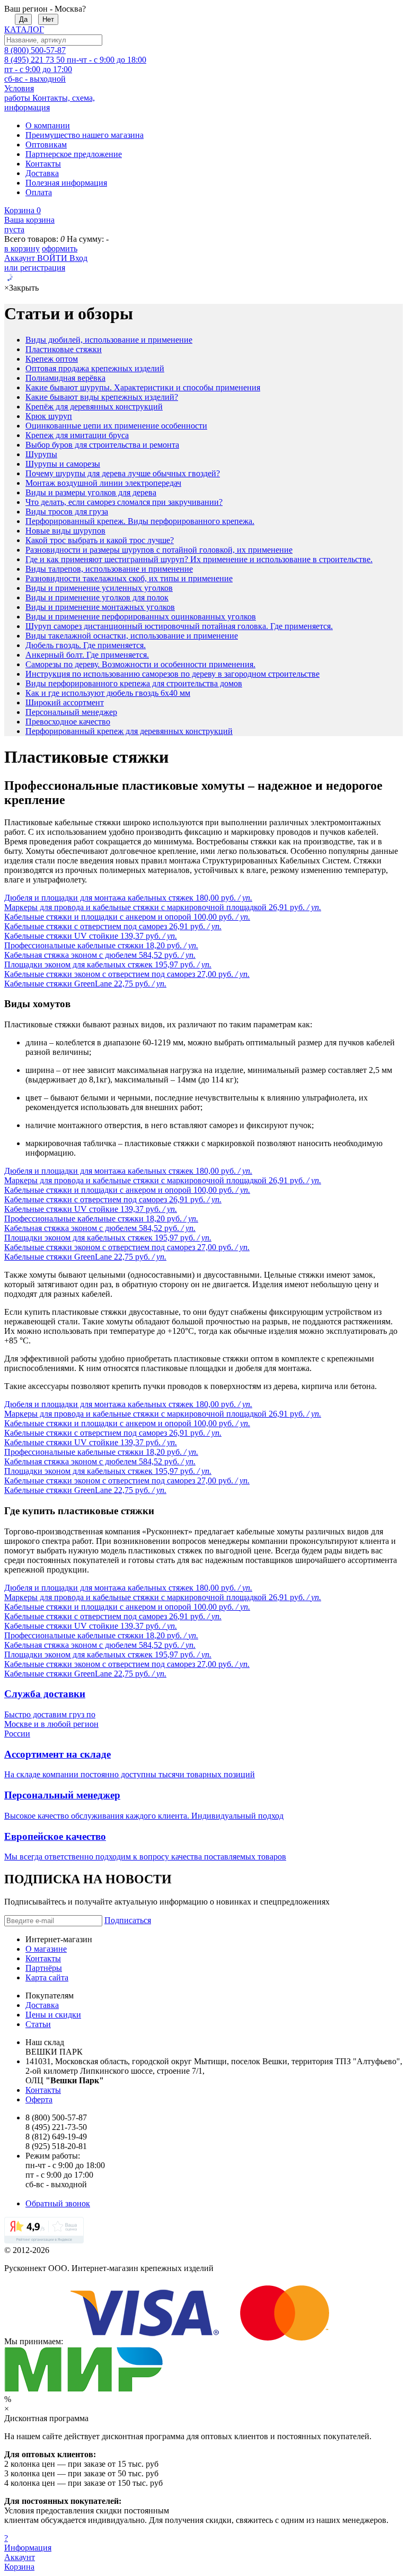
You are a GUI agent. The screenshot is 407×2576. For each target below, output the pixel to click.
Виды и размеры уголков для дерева (91, 492)
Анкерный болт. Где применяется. (87, 655)
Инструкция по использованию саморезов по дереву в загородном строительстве (172, 674)
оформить (60, 248)
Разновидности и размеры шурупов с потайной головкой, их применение (159, 550)
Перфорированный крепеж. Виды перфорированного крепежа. (140, 521)
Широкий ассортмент (65, 702)
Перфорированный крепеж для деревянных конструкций (129, 731)
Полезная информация (66, 183)
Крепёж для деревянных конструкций (94, 407)
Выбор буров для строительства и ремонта (102, 445)
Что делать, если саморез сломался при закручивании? (124, 502)
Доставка (42, 173)
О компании (48, 125)
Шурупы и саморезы (63, 464)
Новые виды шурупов (65, 531)
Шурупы (41, 454)
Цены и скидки (53, 2015)
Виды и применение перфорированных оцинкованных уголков (141, 617)
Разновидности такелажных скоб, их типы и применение (129, 578)
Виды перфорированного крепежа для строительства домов (134, 683)
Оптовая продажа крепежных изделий (95, 368)
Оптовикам (46, 145)
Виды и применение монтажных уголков (100, 607)
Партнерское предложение (74, 154)
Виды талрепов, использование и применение (109, 569)
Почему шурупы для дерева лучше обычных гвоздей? (123, 473)
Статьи (38, 2024)
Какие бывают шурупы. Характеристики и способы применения (143, 387)
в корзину (22, 248)
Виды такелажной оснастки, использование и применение (132, 636)
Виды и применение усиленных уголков (99, 588)
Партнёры (44, 1968)
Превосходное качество (68, 722)
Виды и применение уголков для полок (97, 597)
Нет (48, 19)
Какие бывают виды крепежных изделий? (102, 397)
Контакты (43, 164)
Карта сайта (47, 1977)
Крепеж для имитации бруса (77, 435)
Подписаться (128, 1920)
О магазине (46, 1949)
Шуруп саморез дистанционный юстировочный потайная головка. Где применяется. (179, 626)
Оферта (39, 2099)
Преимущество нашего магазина (85, 135)
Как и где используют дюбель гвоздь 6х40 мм (108, 693)
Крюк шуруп (49, 416)
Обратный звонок (58, 2203)
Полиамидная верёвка (65, 378)
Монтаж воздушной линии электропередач (103, 483)
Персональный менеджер (71, 712)
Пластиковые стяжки (64, 349)
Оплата (39, 192)
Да (23, 19)
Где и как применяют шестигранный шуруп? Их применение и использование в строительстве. (199, 559)
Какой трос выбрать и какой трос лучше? (100, 540)
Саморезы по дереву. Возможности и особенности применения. (140, 664)
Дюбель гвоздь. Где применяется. (86, 645)
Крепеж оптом (52, 359)
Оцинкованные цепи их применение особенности (116, 426)
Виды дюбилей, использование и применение (109, 340)
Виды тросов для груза (67, 512)
